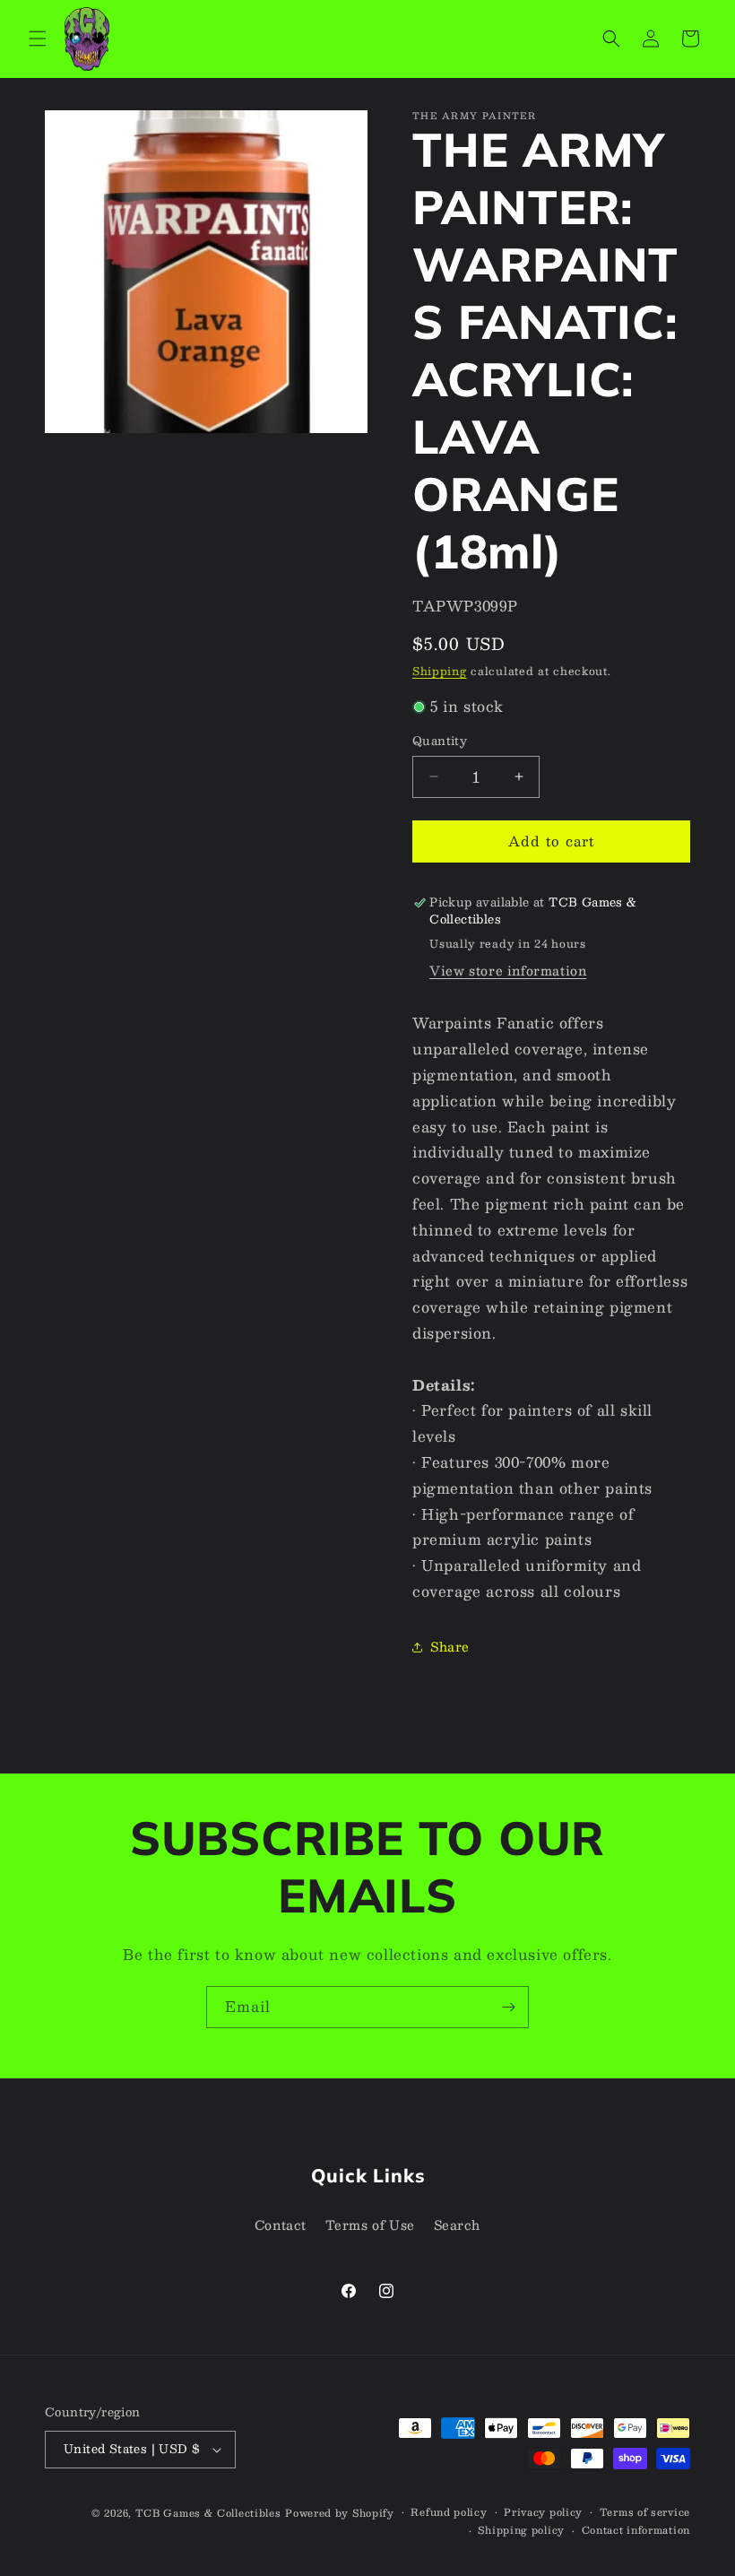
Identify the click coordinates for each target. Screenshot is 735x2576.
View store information (508, 970)
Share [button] (450, 1646)
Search (458, 2225)
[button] (38, 39)
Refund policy (449, 2512)
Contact (281, 2225)
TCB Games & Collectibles (208, 2513)
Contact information (636, 2530)
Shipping (440, 671)
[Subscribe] (508, 2007)
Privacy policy (543, 2512)
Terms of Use (370, 2225)
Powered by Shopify (340, 2513)
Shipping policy (521, 2530)
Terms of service (645, 2512)
